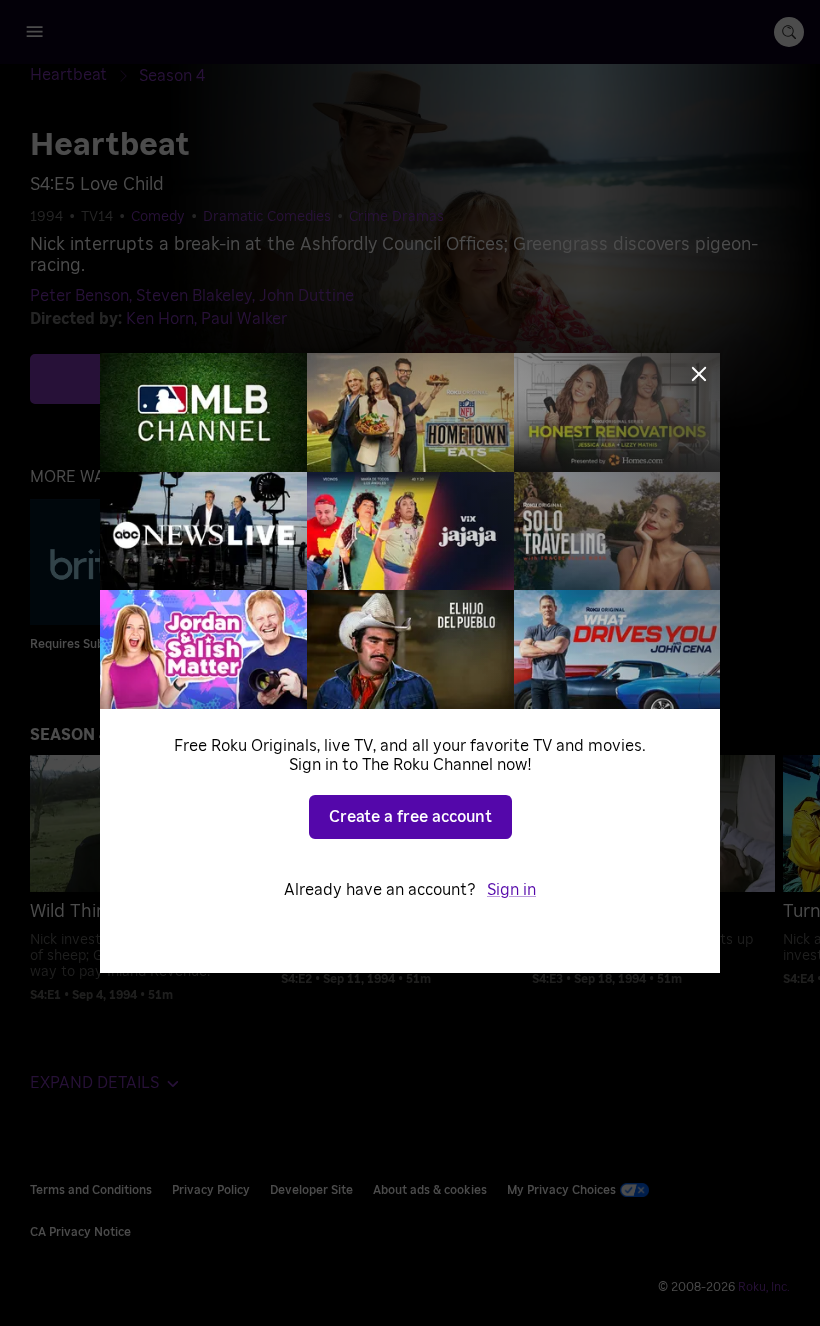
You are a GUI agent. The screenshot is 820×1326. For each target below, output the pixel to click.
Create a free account (410, 817)
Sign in (511, 890)
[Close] (699, 374)
